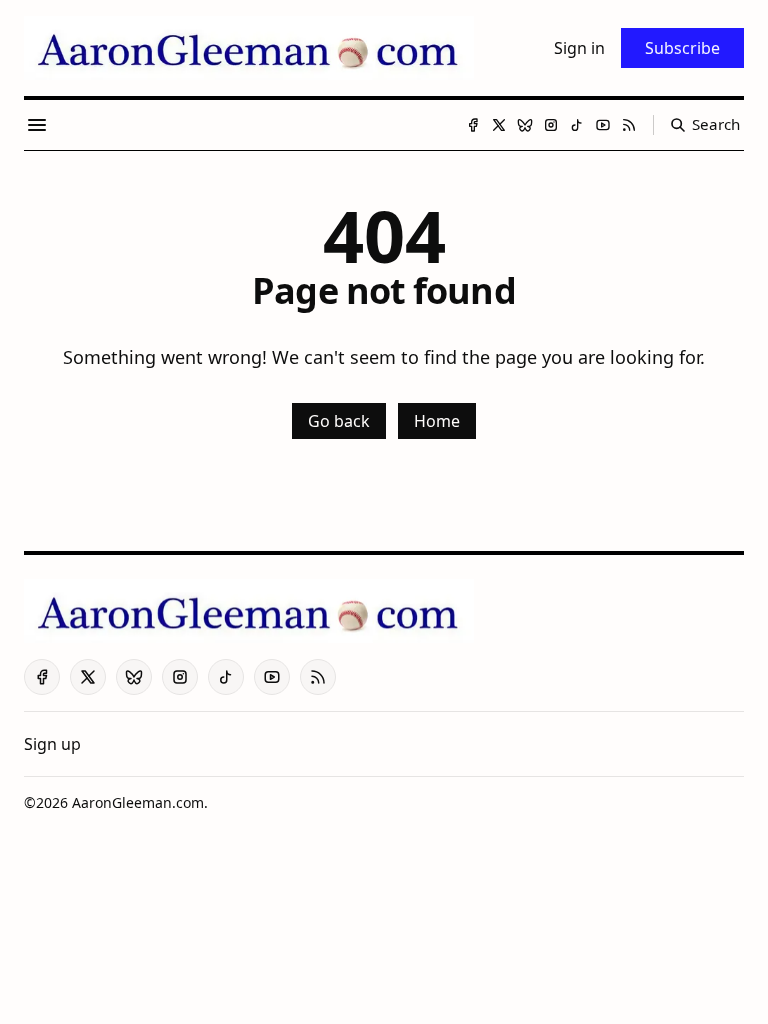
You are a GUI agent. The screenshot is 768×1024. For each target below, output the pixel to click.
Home (437, 421)
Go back (339, 421)
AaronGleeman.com (138, 802)
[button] (52, 744)
